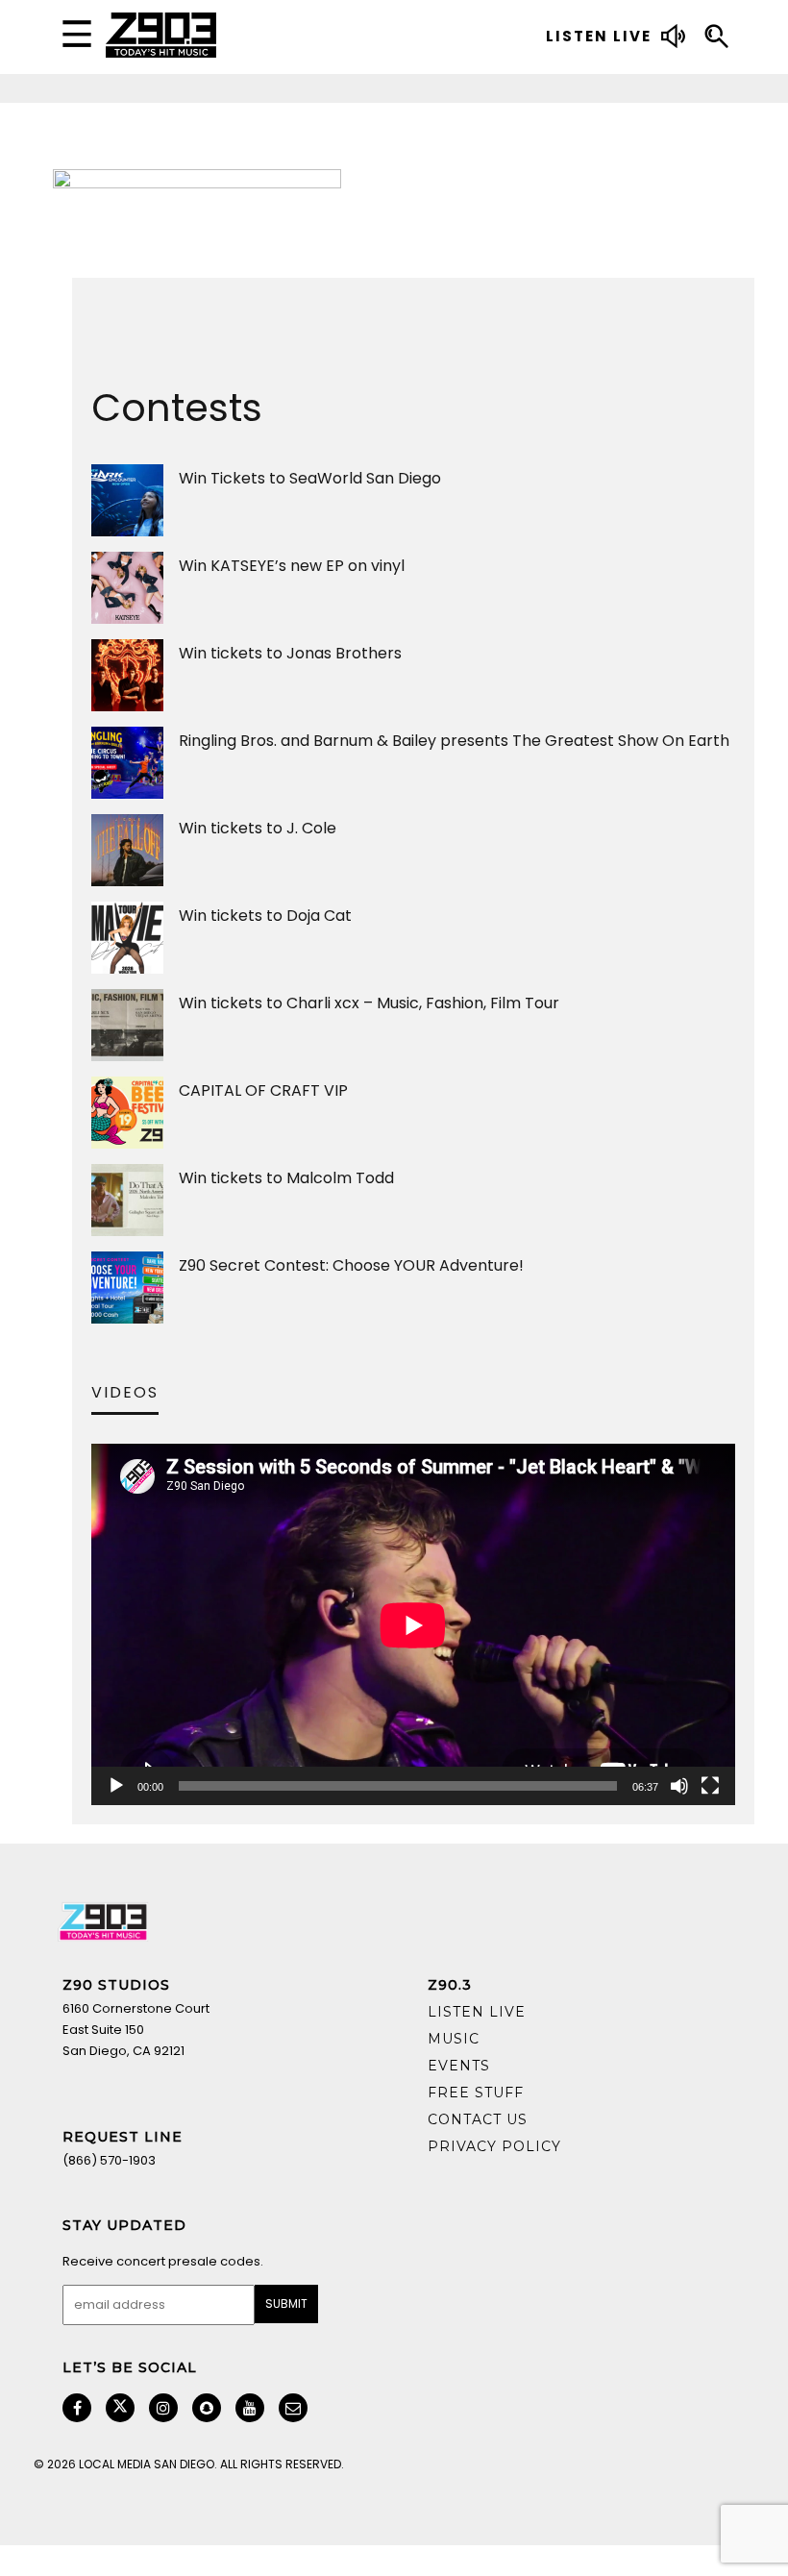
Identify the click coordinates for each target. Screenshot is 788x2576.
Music (454, 2039)
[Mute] (679, 1786)
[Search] (716, 39)
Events (459, 2066)
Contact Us (478, 2119)
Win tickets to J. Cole (258, 828)
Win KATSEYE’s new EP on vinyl (292, 566)
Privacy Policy (494, 2146)
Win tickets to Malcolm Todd (286, 1178)
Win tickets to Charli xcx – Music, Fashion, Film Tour (369, 1003)
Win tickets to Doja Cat (265, 916)
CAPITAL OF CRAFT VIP (263, 1090)
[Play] (116, 1786)
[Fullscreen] (710, 1786)
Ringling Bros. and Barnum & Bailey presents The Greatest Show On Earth (454, 741)
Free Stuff (476, 2093)
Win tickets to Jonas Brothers (290, 653)
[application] (413, 1625)
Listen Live (477, 2012)
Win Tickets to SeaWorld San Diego (310, 478)
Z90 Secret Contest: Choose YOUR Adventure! (351, 1265)
